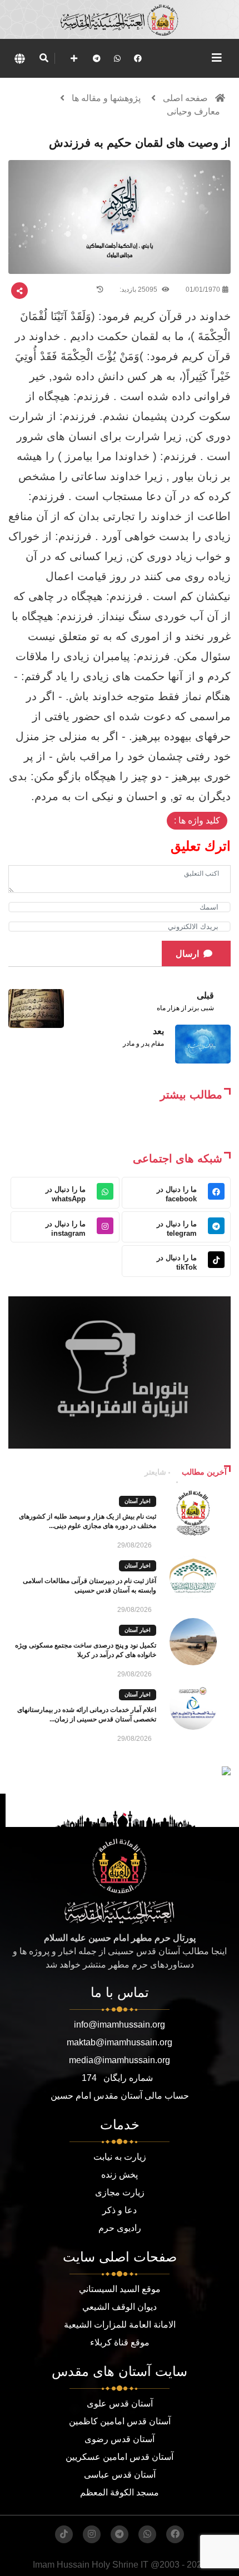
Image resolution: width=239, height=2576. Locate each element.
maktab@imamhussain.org (120, 2042)
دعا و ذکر (120, 2210)
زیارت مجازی (120, 2192)
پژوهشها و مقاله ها (106, 98)
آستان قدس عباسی (120, 2475)
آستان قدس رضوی (120, 2439)
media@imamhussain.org (120, 2060)
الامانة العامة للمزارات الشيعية (120, 2325)
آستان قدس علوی (120, 2403)
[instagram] (92, 2534)
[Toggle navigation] (217, 58)
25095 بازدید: (139, 289)
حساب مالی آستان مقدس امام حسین (120, 2096)
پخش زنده (120, 2175)
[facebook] (138, 58)
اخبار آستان (138, 1501)
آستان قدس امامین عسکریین (120, 2457)
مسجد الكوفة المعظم (120, 2492)
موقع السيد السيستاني (120, 2289)
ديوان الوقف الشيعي (120, 2307)
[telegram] (97, 58)
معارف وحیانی (193, 111)
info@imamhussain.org (120, 2025)
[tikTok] (64, 2534)
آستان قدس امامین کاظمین (120, 2421)
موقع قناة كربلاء (120, 2342)
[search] (44, 58)
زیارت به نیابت (120, 2157)
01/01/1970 (203, 289)
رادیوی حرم (120, 2228)
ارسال (187, 954)
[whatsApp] (117, 58)
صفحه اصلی (185, 98)
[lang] (19, 58)
